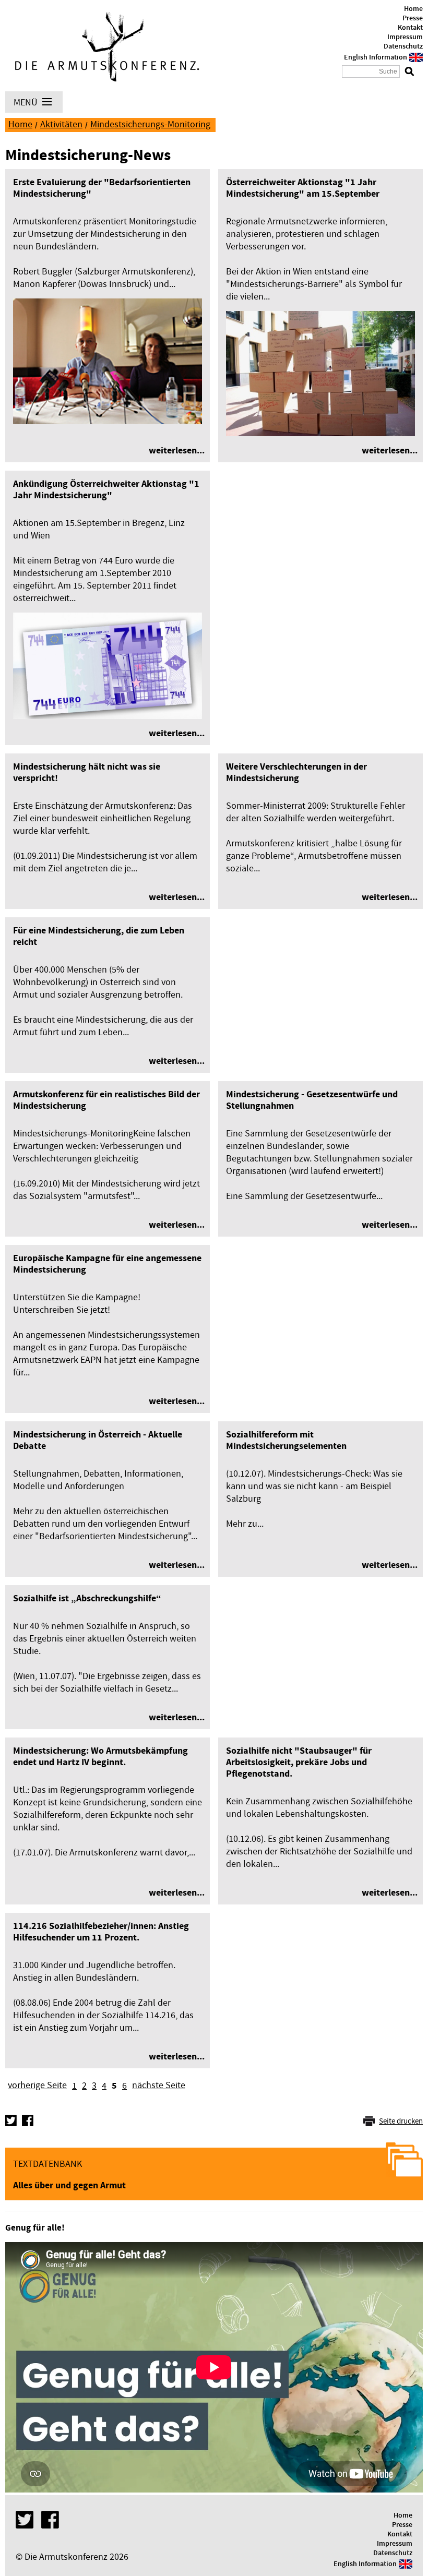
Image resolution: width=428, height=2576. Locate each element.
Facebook (28, 2120)
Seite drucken (401, 2121)
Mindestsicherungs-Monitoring (150, 124)
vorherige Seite (37, 2085)
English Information (376, 57)
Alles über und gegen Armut (69, 2185)
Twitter (11, 2120)
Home (413, 9)
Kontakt (410, 28)
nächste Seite (159, 2085)
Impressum (405, 37)
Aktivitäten (61, 124)
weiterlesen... (177, 451)
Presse (413, 18)
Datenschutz (403, 46)
